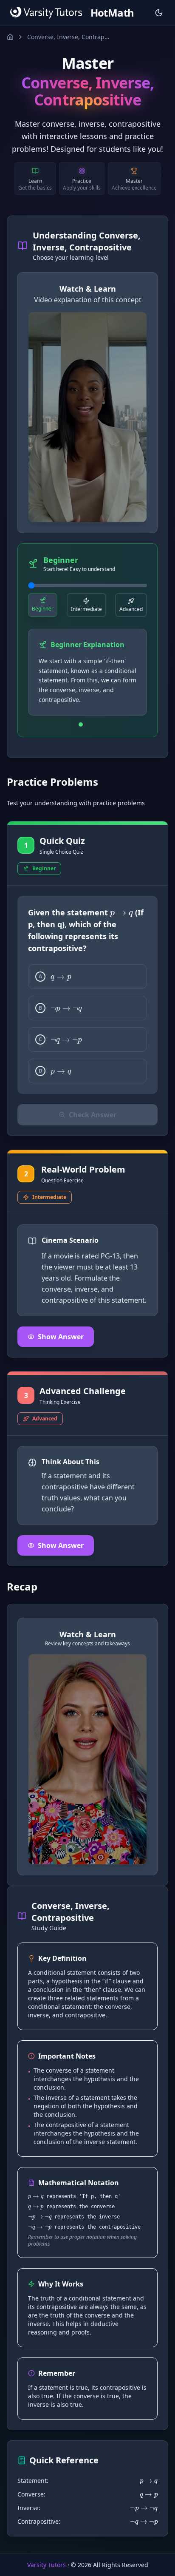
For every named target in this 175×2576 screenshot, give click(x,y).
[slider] (87, 585)
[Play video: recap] (87, 1759)
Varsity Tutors (47, 2565)
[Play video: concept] (87, 417)
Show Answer (61, 1337)
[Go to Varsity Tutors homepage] (46, 13)
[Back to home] (10, 37)
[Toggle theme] (159, 13)
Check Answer (93, 1115)
